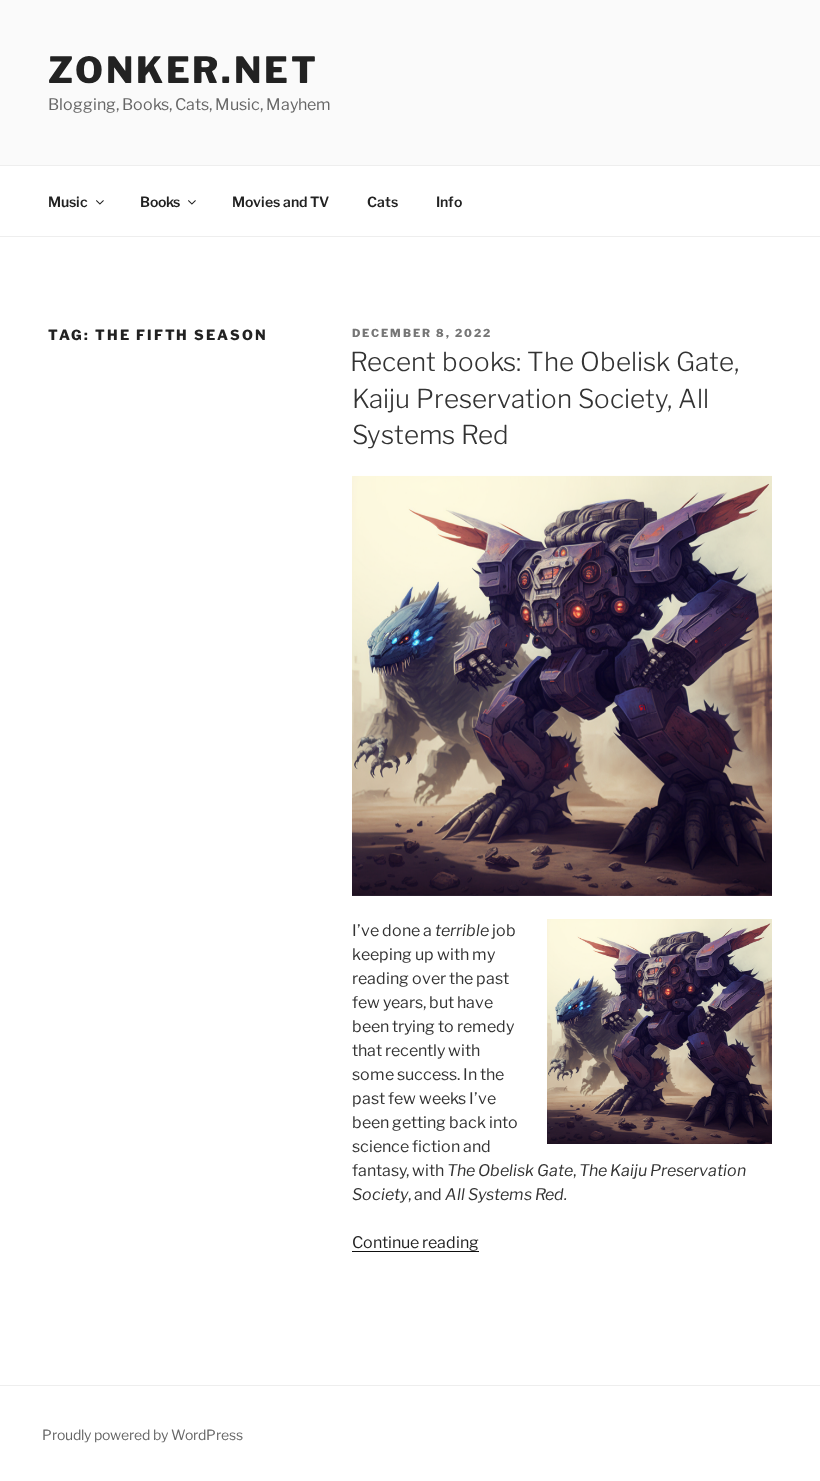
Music (68, 201)
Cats (382, 201)
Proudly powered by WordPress (142, 1434)
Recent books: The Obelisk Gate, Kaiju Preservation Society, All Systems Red (544, 398)
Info (449, 201)
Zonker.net (183, 70)
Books (160, 201)
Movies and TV (280, 201)
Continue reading (415, 1242)
